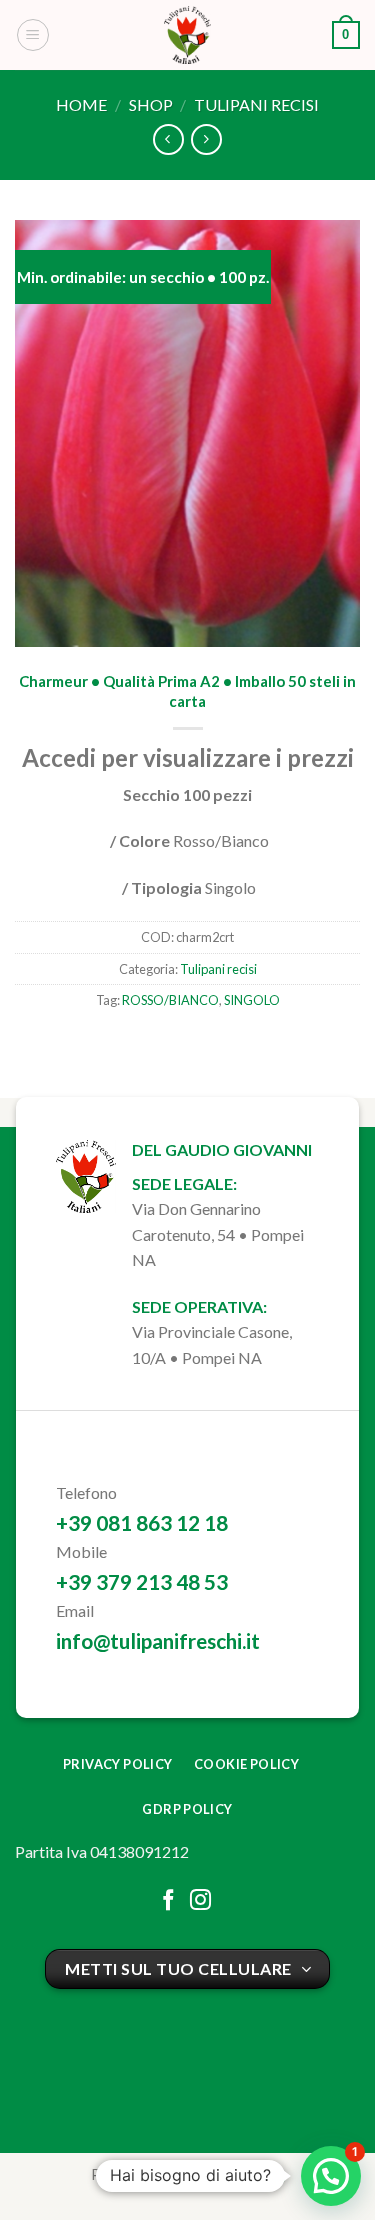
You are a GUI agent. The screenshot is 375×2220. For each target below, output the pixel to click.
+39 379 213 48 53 (142, 1581)
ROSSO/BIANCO (170, 1000)
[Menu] (33, 35)
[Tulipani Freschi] (188, 35)
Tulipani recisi (256, 104)
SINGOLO (252, 1000)
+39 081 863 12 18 (142, 1522)
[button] (331, 2176)
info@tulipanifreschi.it (158, 1640)
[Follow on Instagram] (200, 1901)
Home (81, 104)
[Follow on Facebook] (168, 1901)
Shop (151, 104)
